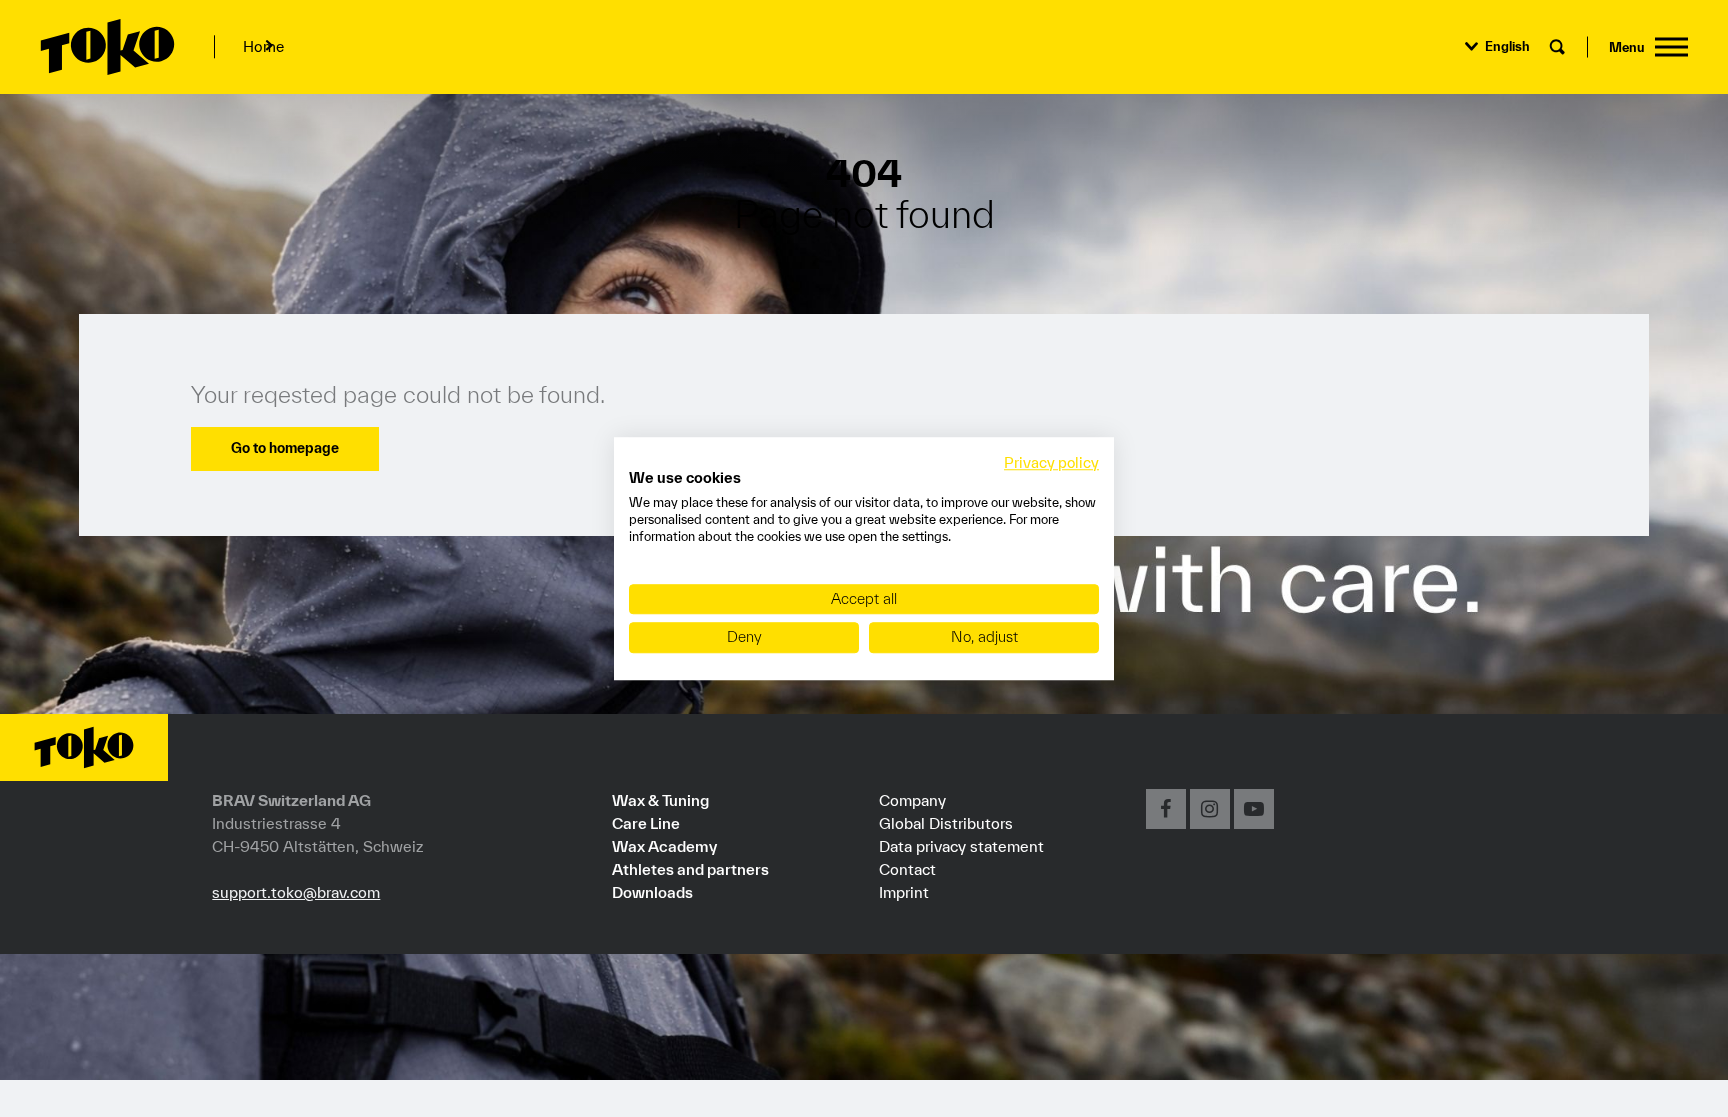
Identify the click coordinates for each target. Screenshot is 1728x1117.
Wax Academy (664, 846)
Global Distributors (946, 823)
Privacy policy (1051, 462)
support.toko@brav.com (296, 892)
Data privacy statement (961, 846)
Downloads (652, 892)
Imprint (904, 892)
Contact (907, 869)
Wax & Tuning (660, 800)
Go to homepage (285, 448)
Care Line (646, 823)
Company (912, 800)
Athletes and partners (690, 869)
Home (263, 46)
